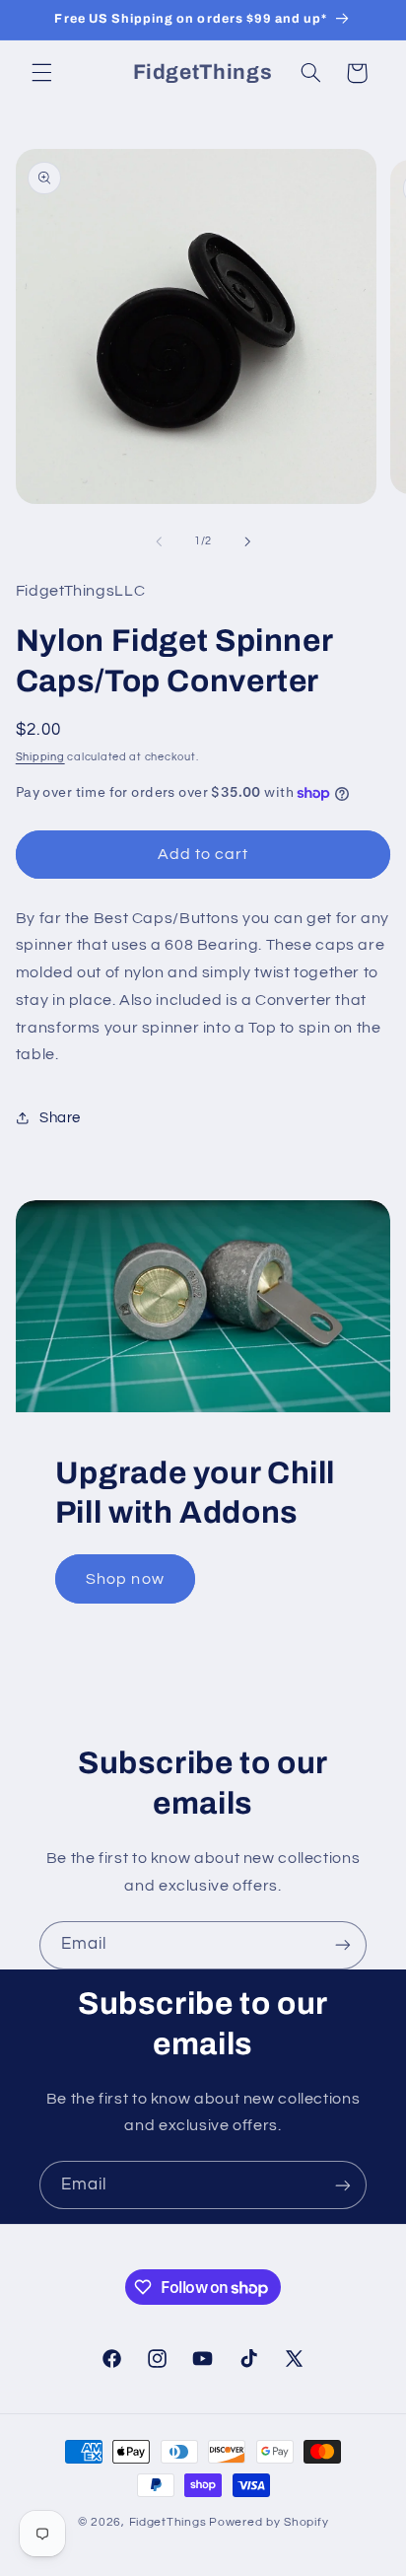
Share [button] (60, 1118)
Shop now (125, 1579)
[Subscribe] (343, 1945)
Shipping (40, 757)
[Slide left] (159, 541)
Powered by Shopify (269, 2522)
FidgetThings (168, 2522)
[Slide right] (247, 541)
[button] (41, 73)
